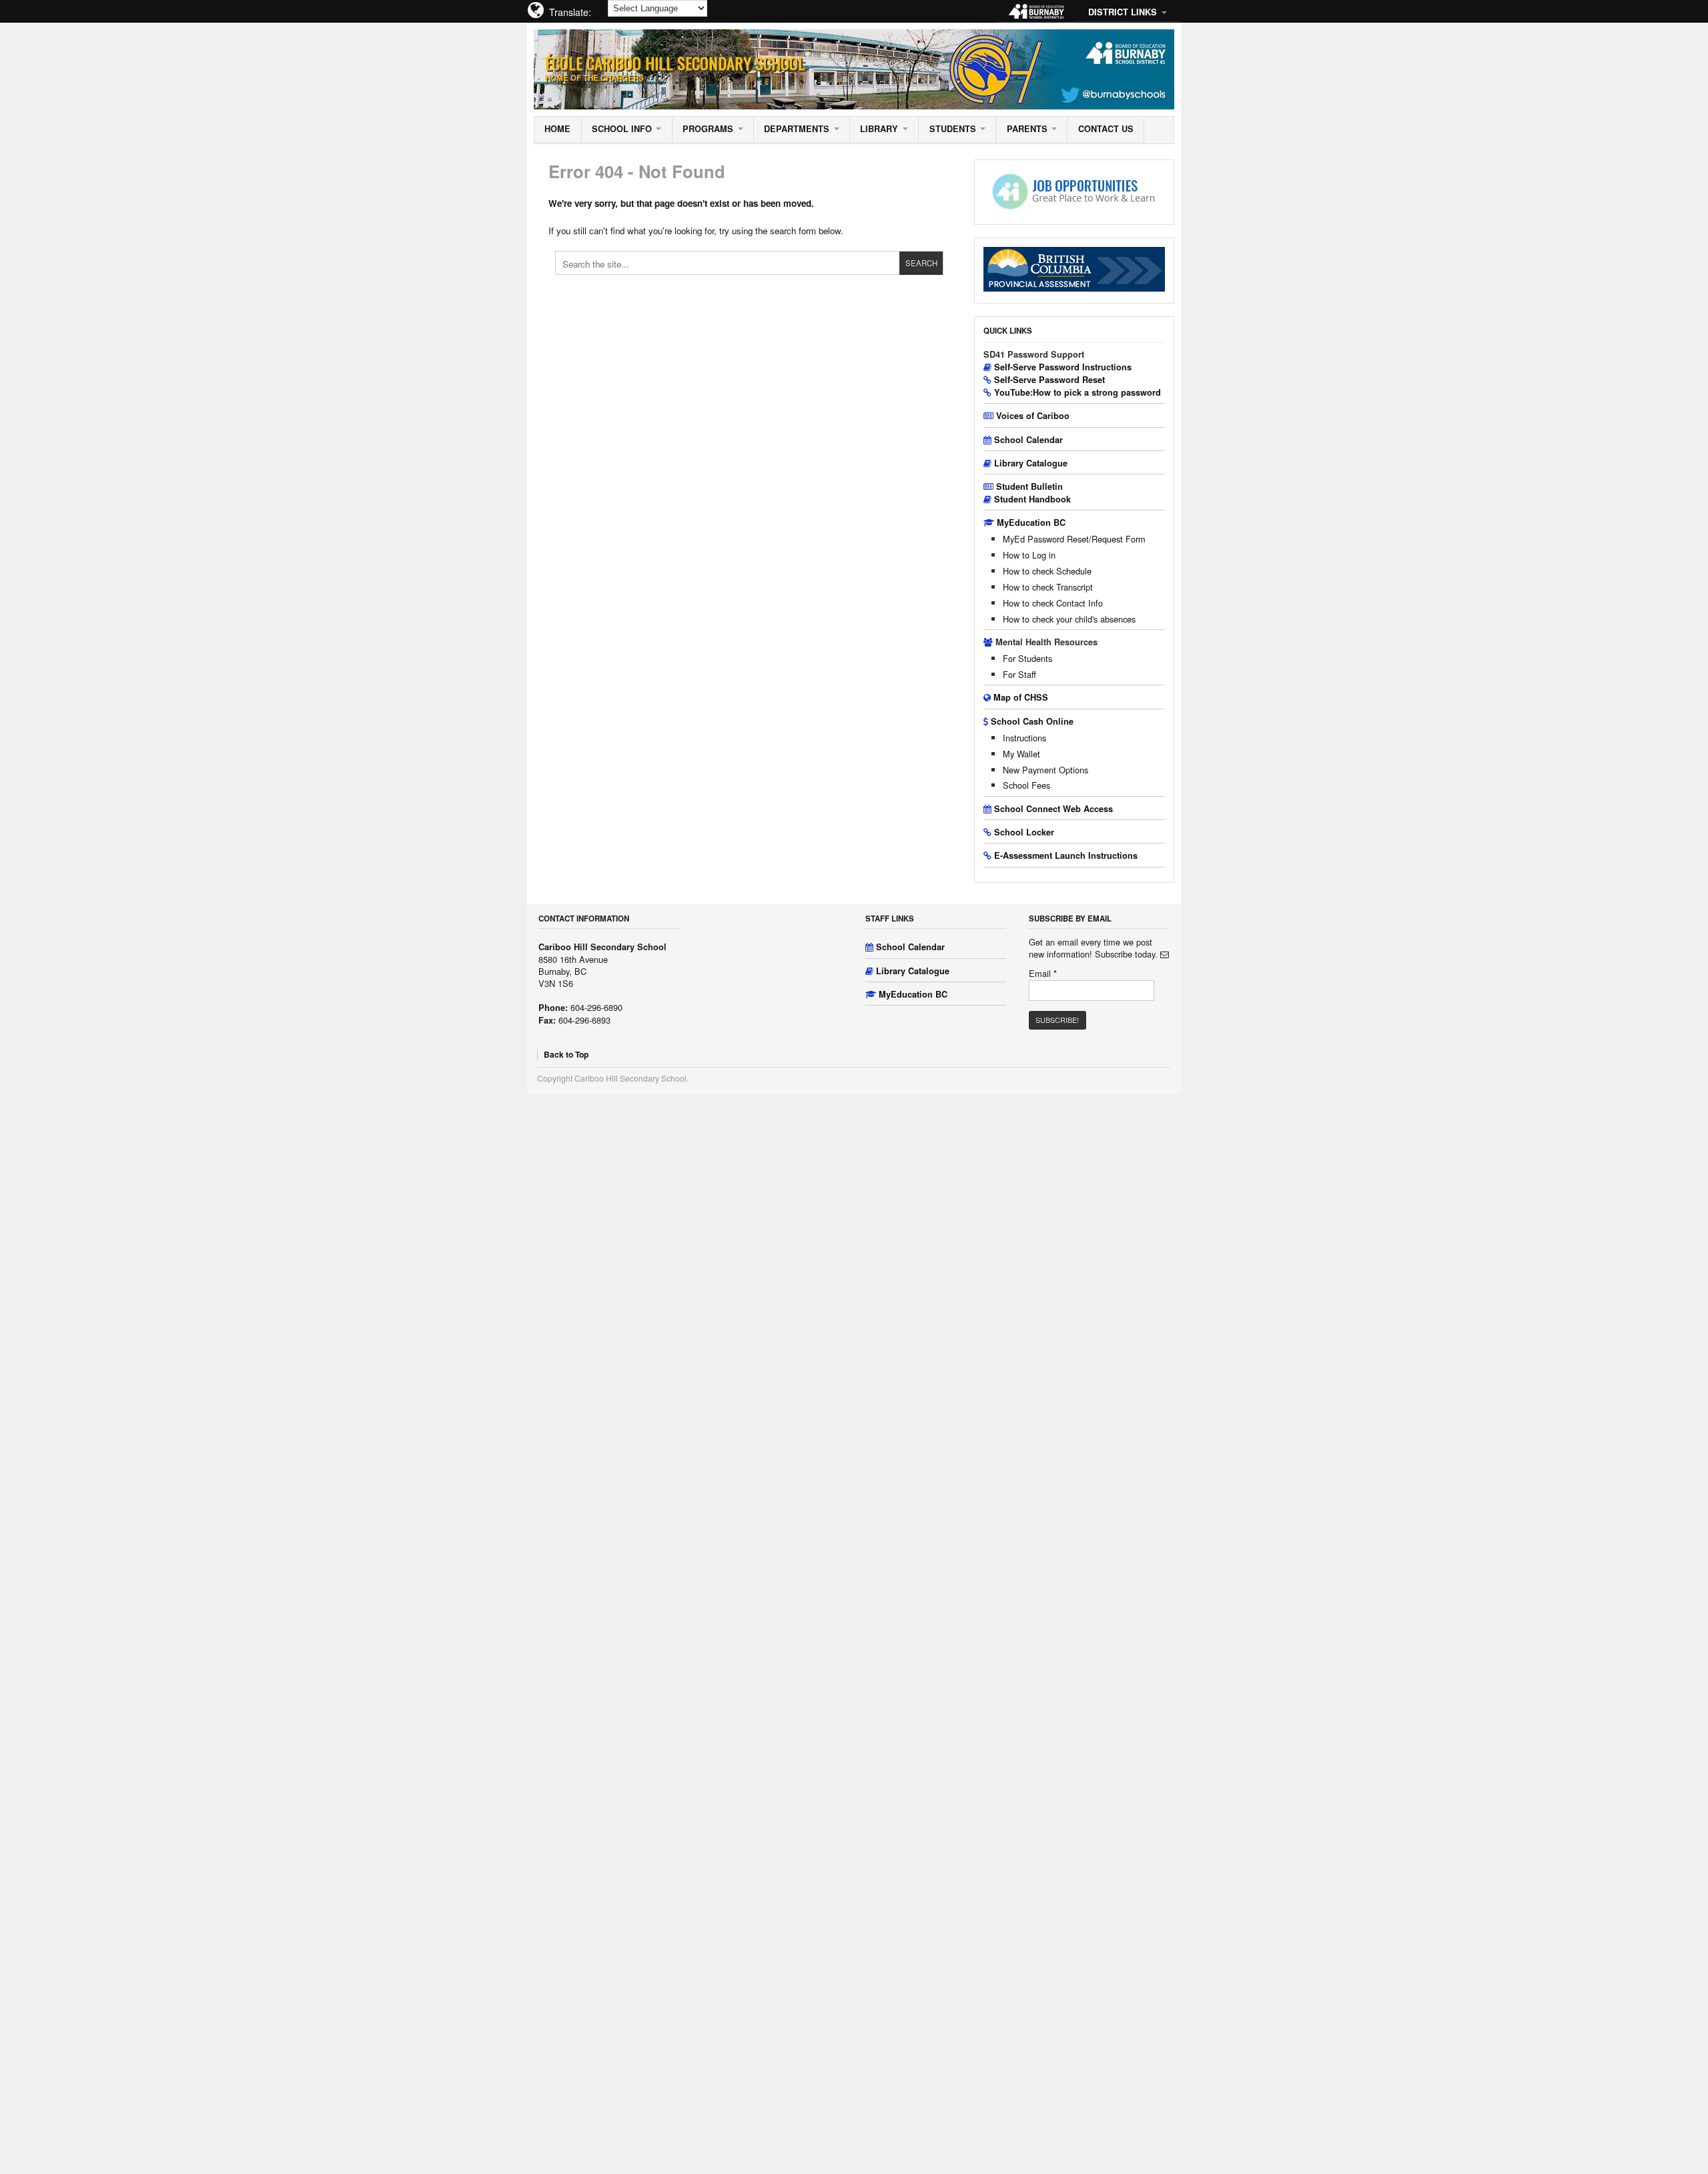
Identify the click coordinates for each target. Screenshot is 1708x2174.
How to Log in (1029, 555)
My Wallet (1021, 754)
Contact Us (1106, 129)
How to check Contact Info (1053, 603)
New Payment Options (1045, 770)
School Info (622, 129)
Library (879, 129)
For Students (1027, 658)
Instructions (1024, 738)
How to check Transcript (1048, 587)
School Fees (1026, 785)
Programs (708, 129)
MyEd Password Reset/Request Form (1074, 539)
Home (557, 129)
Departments (797, 129)
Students (953, 129)
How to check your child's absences (1069, 619)
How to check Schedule (1047, 571)
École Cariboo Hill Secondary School (675, 63)
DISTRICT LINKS (1123, 12)
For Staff (1019, 674)
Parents (1027, 129)
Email (1043, 974)
